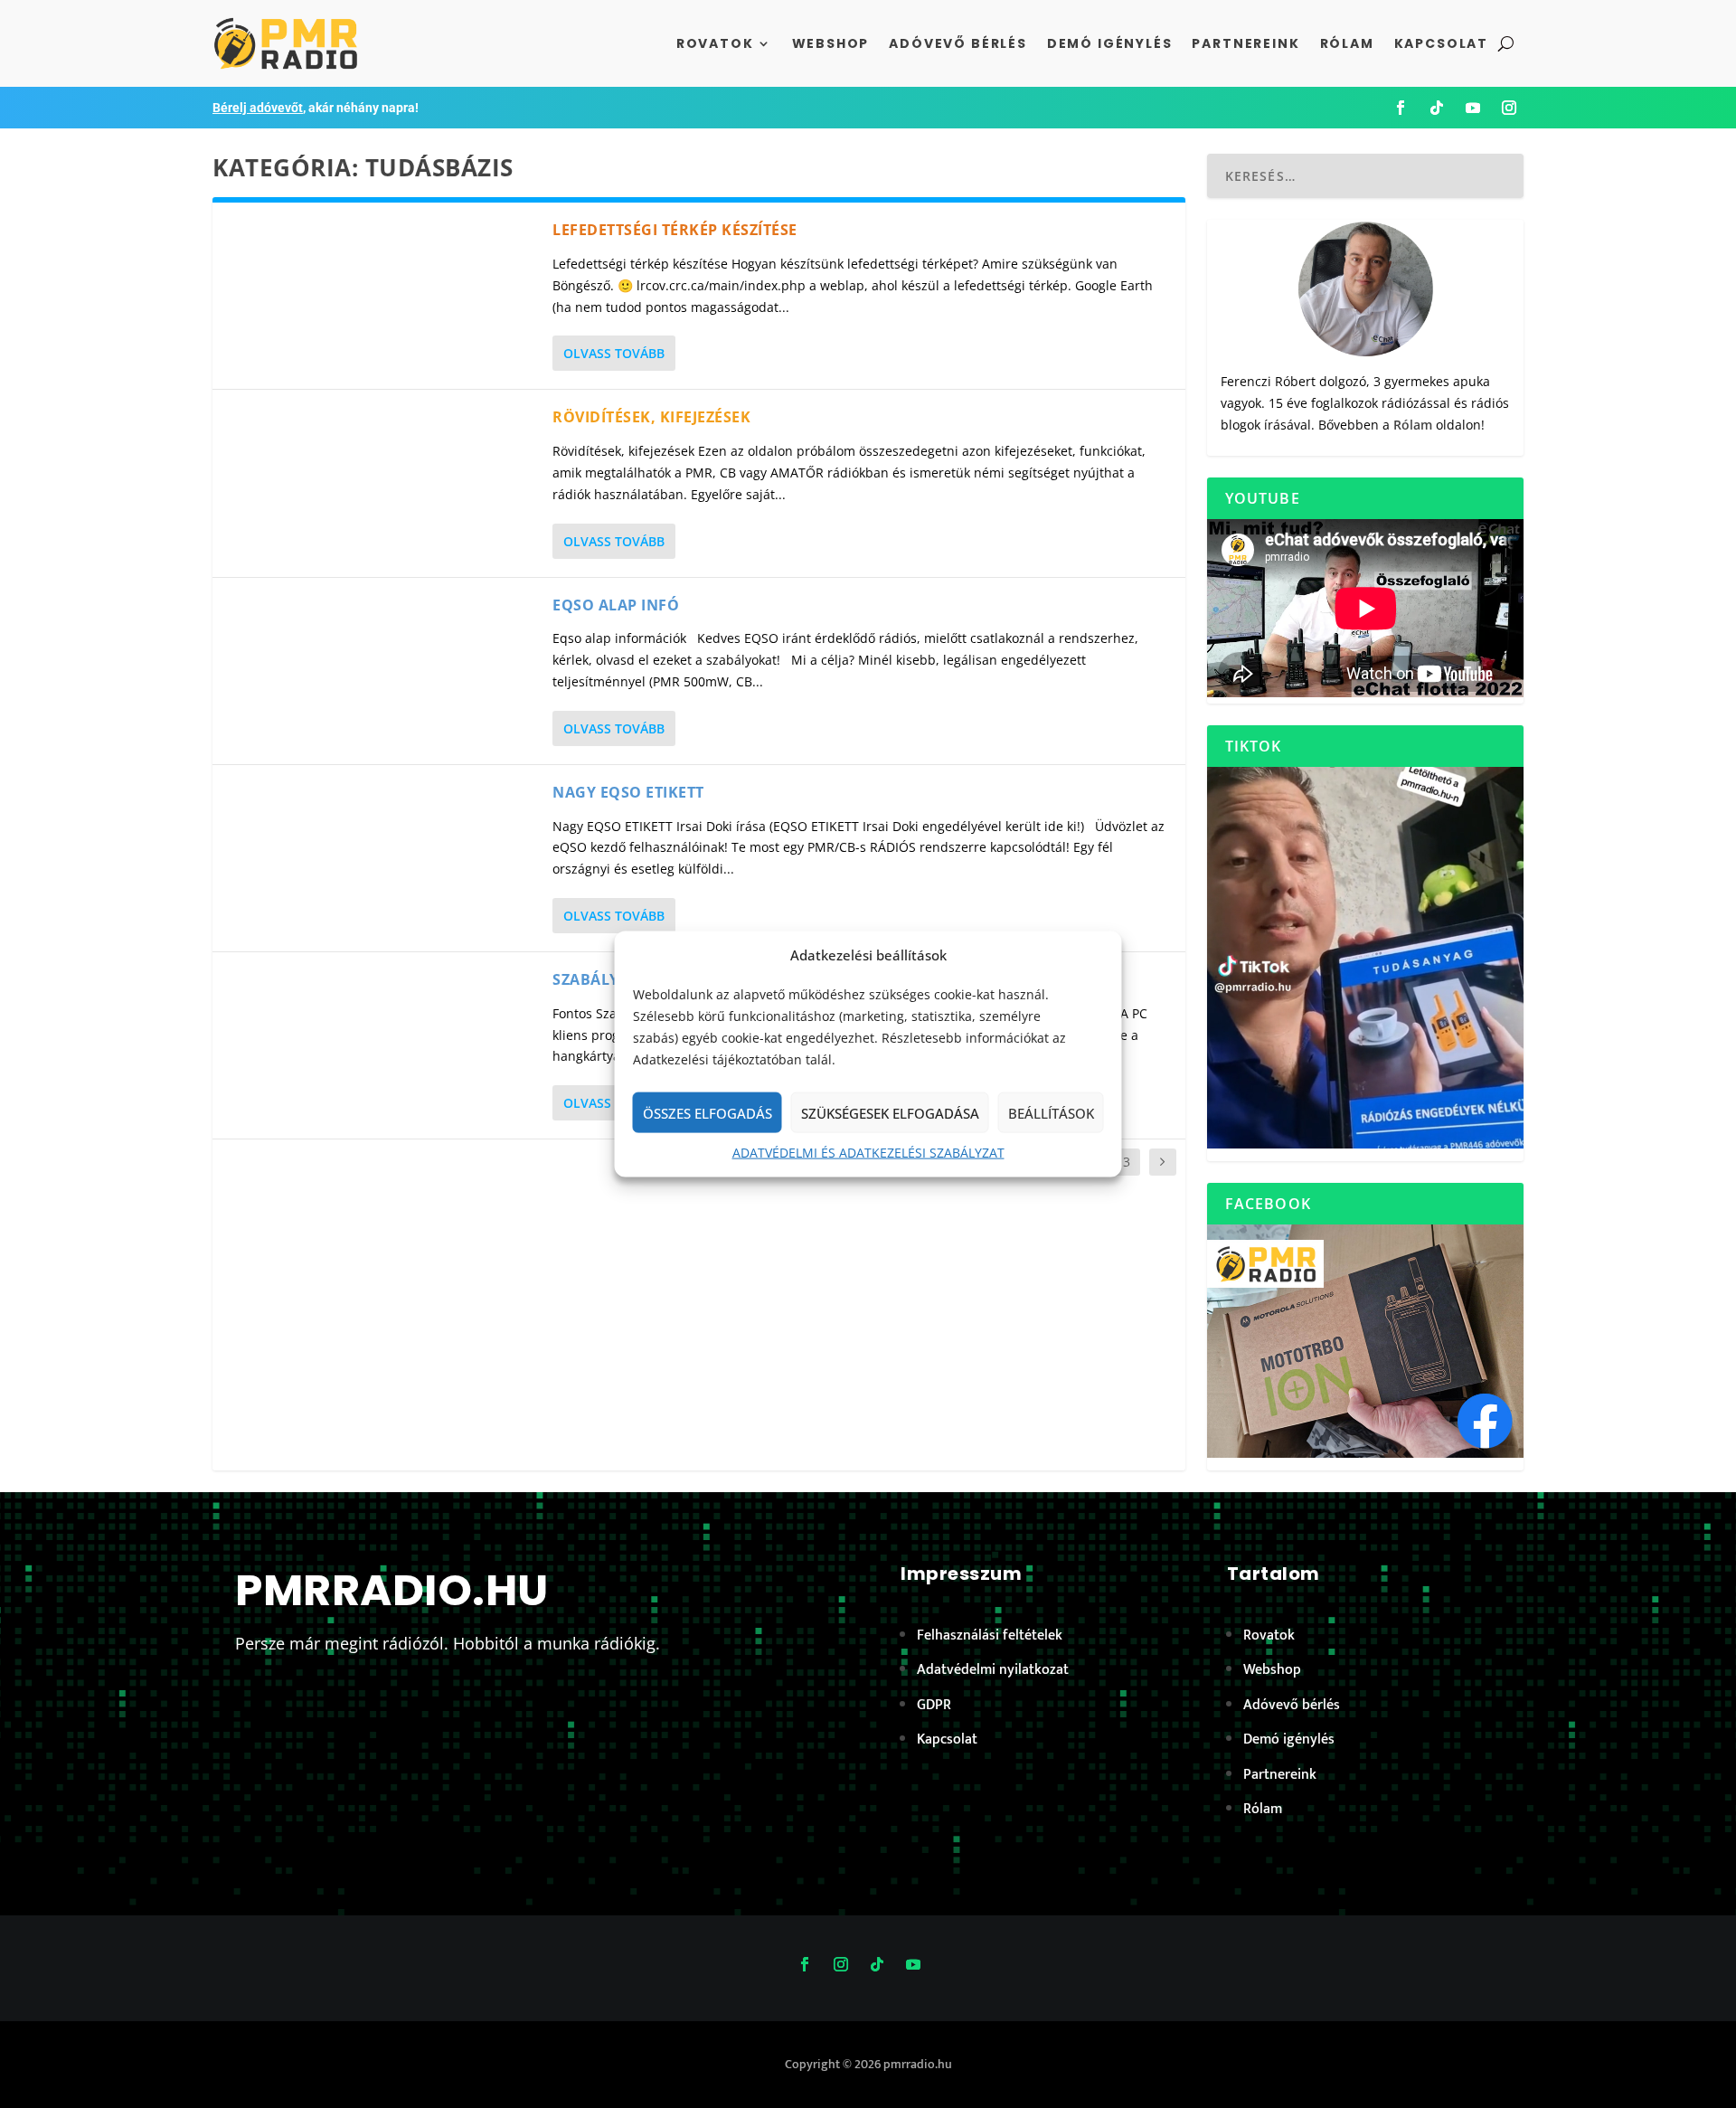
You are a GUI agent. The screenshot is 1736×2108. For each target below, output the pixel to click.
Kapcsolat (1441, 43)
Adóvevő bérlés (958, 43)
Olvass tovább (614, 353)
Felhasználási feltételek (990, 1635)
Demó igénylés (1110, 43)
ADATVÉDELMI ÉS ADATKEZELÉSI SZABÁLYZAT (868, 1153)
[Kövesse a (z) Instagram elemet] (1509, 108)
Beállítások (1051, 1113)
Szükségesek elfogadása (890, 1113)
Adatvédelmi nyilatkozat (993, 1670)
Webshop (831, 43)
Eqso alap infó (616, 605)
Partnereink (1245, 43)
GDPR (934, 1705)
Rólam (1347, 43)
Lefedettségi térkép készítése (675, 230)
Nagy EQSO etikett (628, 792)
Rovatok (715, 43)
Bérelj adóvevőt (258, 108)
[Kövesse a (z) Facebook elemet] (1401, 108)
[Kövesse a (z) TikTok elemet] (1437, 108)
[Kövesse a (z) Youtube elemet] (1473, 108)
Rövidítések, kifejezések (651, 417)
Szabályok (597, 979)
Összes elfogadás (708, 1113)
